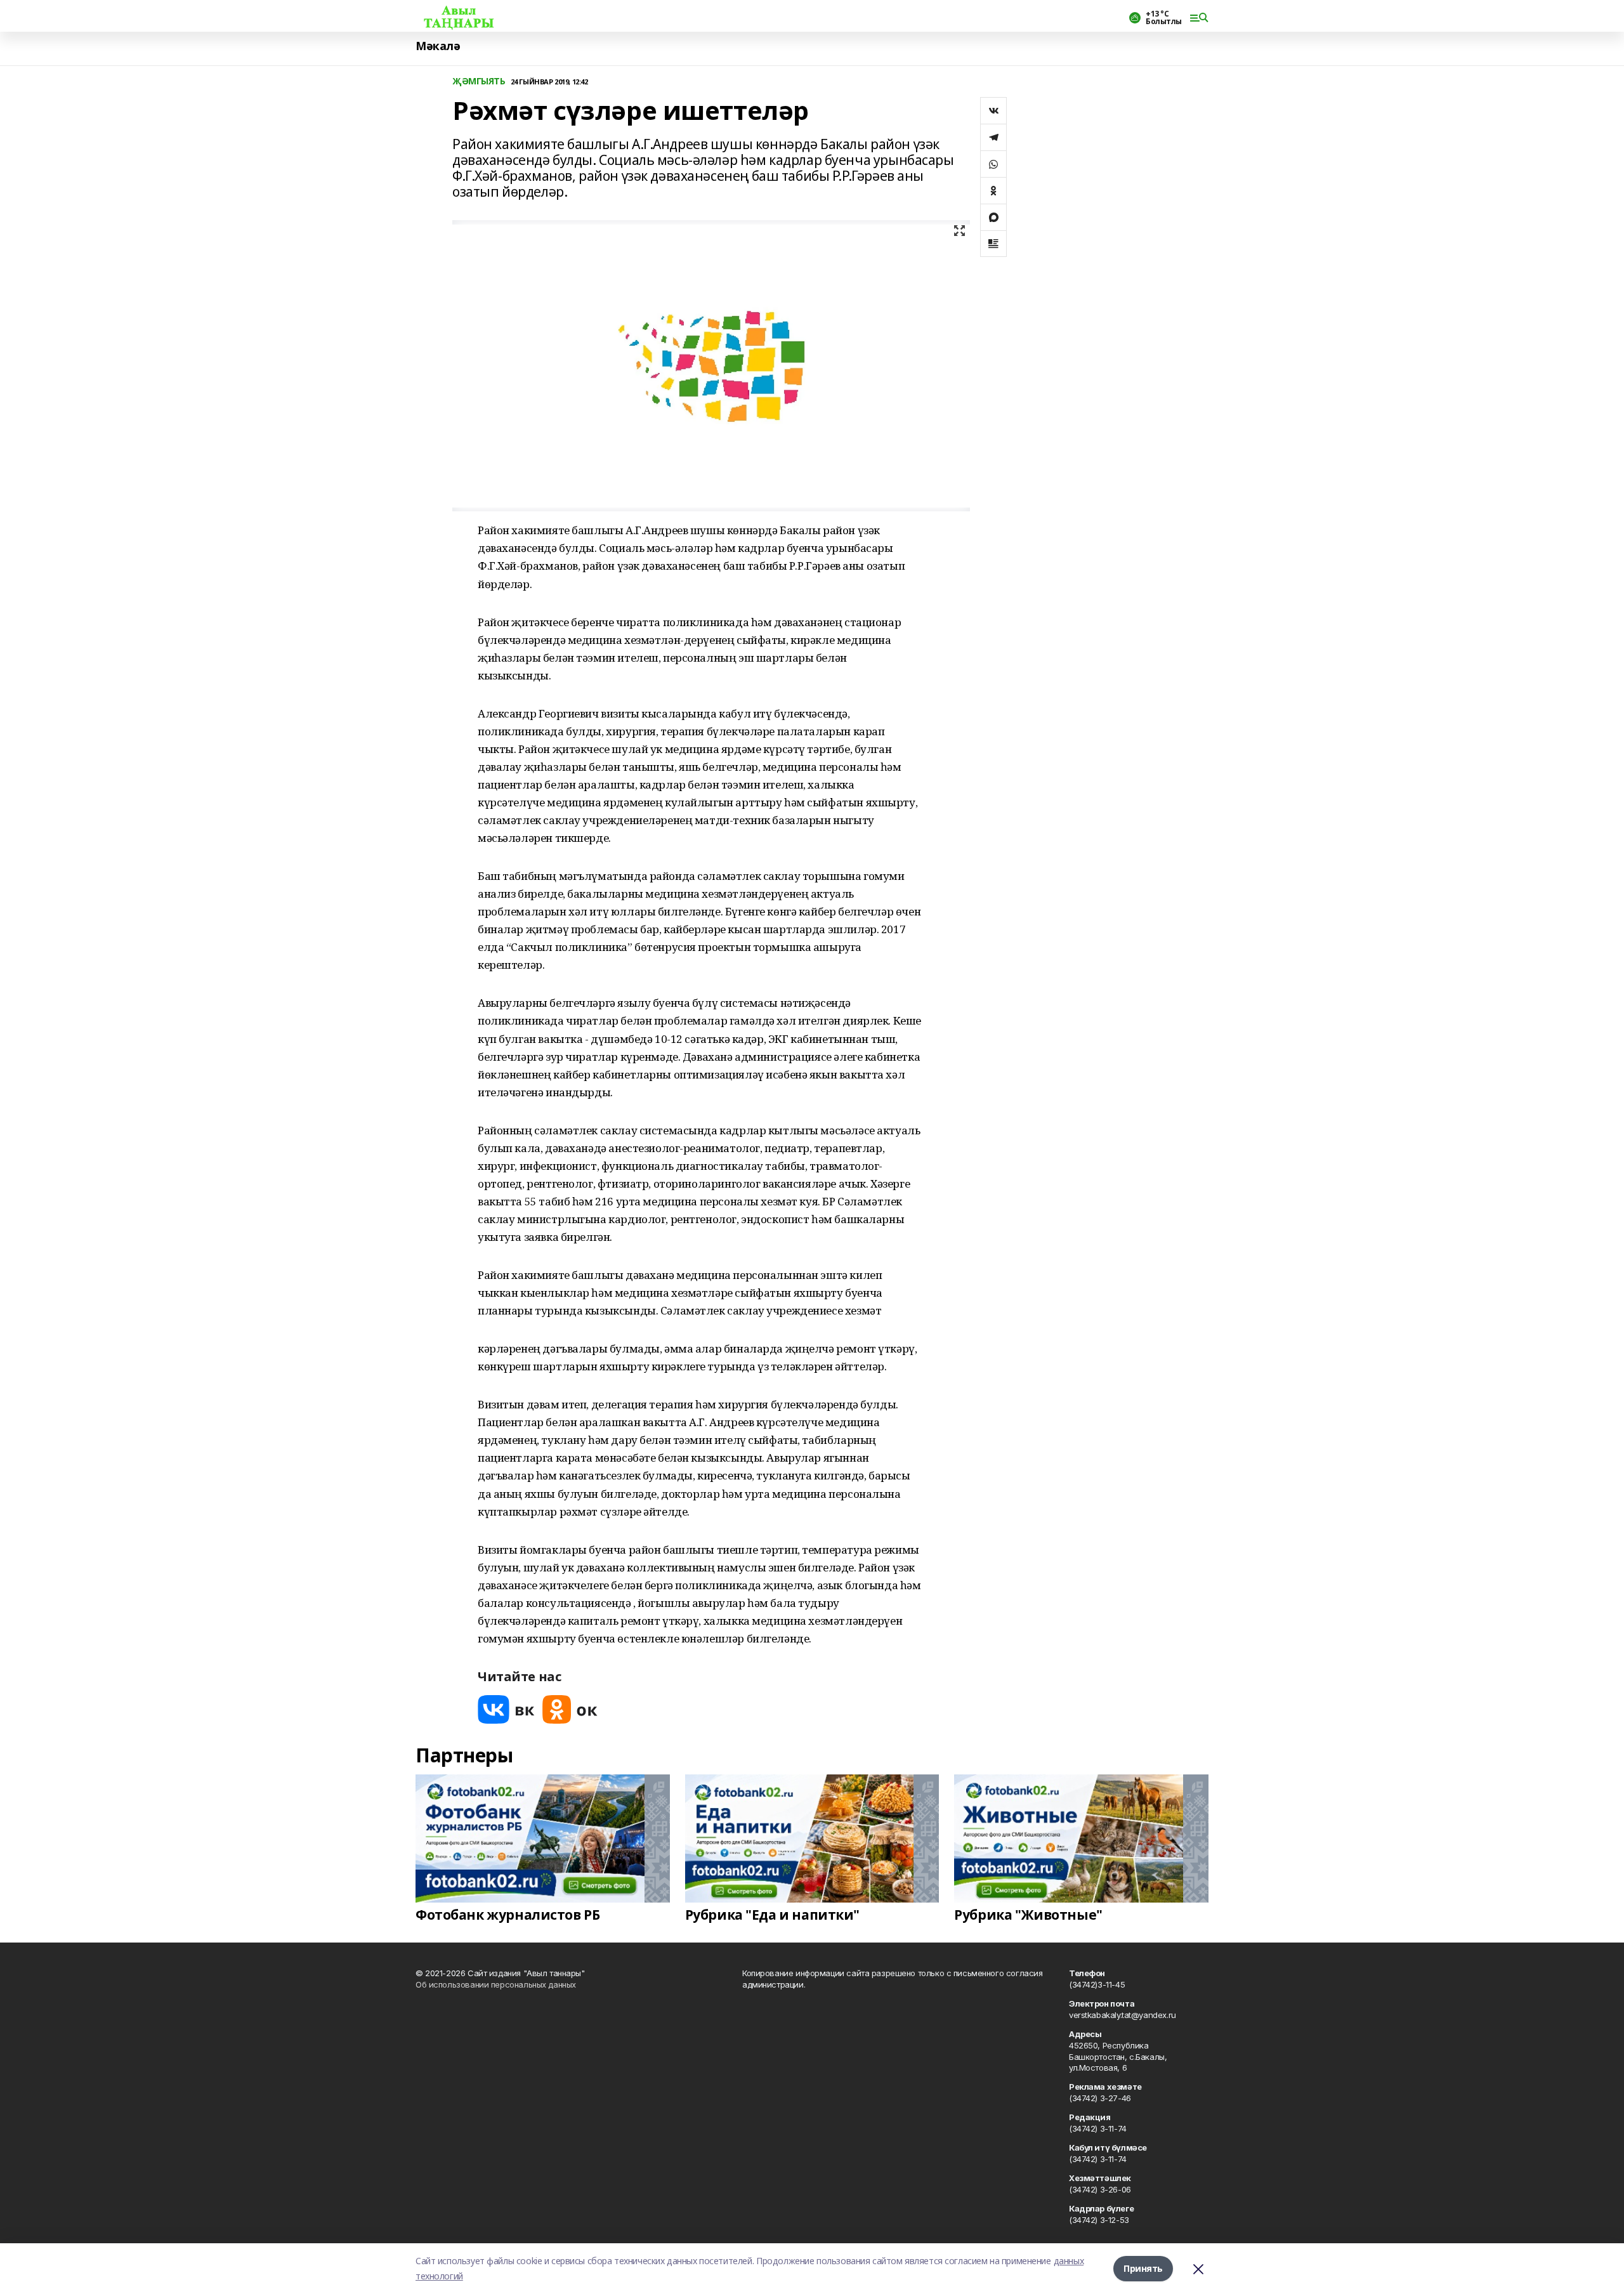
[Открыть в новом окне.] (506, 1709)
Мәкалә (438, 46)
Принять (1143, 2268)
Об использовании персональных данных (496, 1984)
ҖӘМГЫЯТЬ (479, 82)
